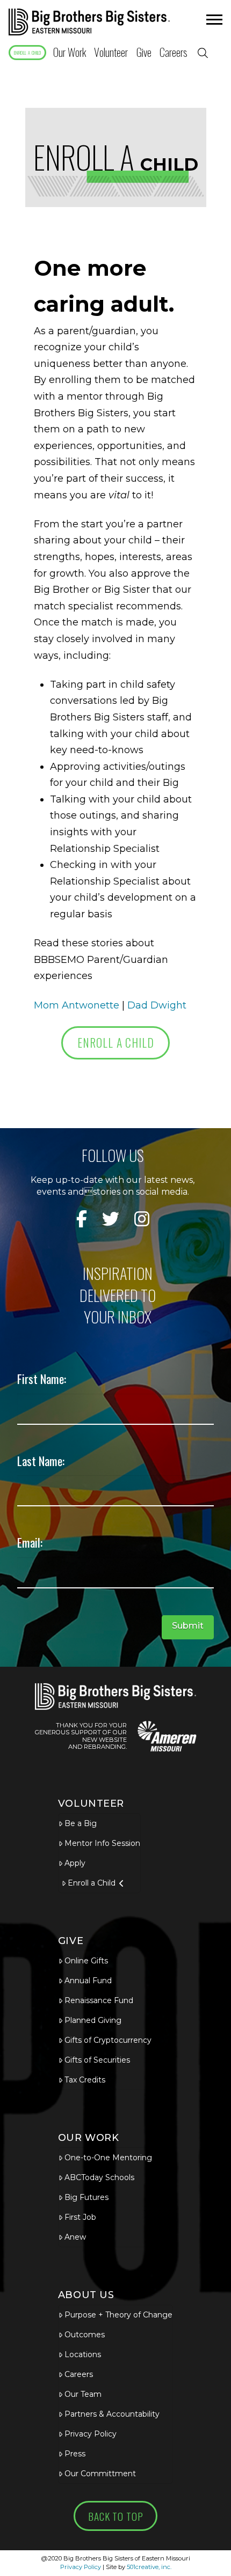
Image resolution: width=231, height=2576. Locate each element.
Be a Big (81, 1823)
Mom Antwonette (77, 1005)
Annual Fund (88, 1981)
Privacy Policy (91, 2434)
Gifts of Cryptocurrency (108, 2040)
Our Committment (100, 2474)
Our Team (83, 2394)
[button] (213, 22)
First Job (80, 2217)
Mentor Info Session (102, 1843)
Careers (79, 2374)
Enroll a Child (92, 1883)
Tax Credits (85, 2080)
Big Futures (86, 2197)
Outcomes (85, 2335)
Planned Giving (93, 2020)
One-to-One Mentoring (108, 2158)
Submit (188, 1626)
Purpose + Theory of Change (118, 2315)
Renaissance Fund (99, 2000)
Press (75, 2454)
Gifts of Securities (97, 2060)
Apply (75, 1863)
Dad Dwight (157, 1005)
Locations (83, 2354)
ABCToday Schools (99, 2177)
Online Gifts (86, 1961)
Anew (75, 2237)
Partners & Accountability (112, 2414)
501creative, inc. (149, 2567)
